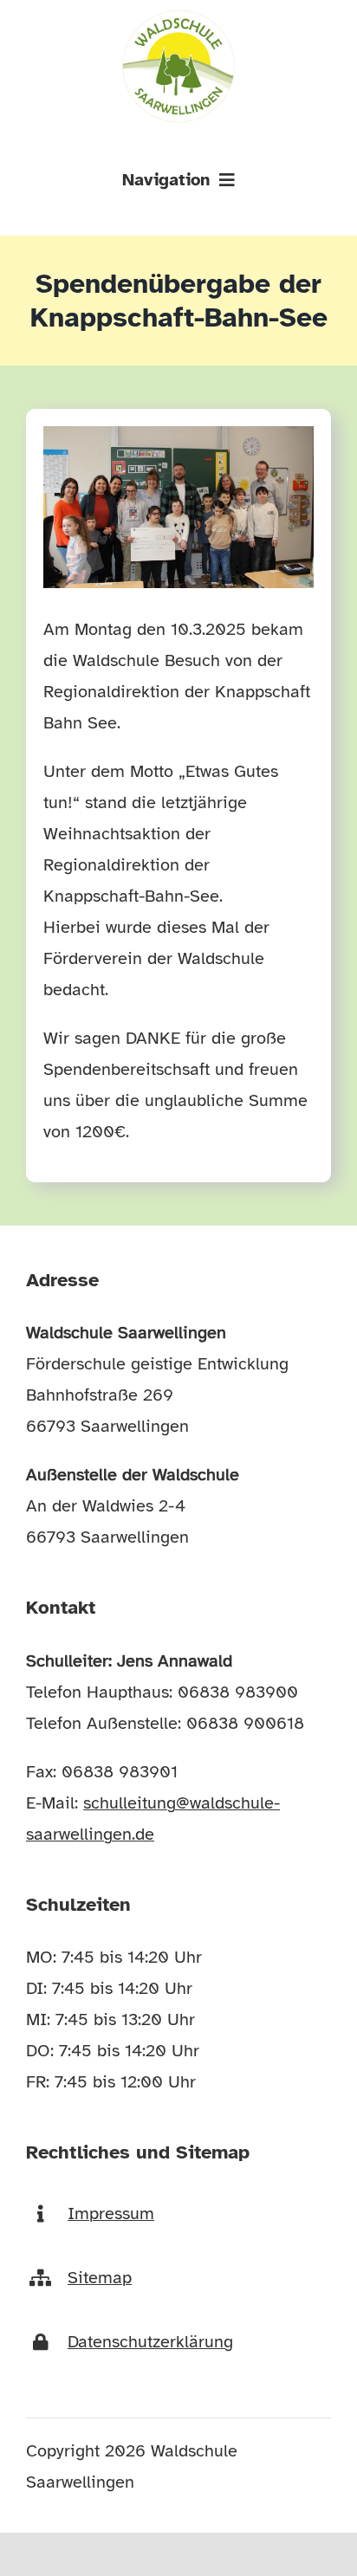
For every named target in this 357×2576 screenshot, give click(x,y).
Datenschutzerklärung (150, 2342)
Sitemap (100, 2278)
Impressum (111, 2214)
